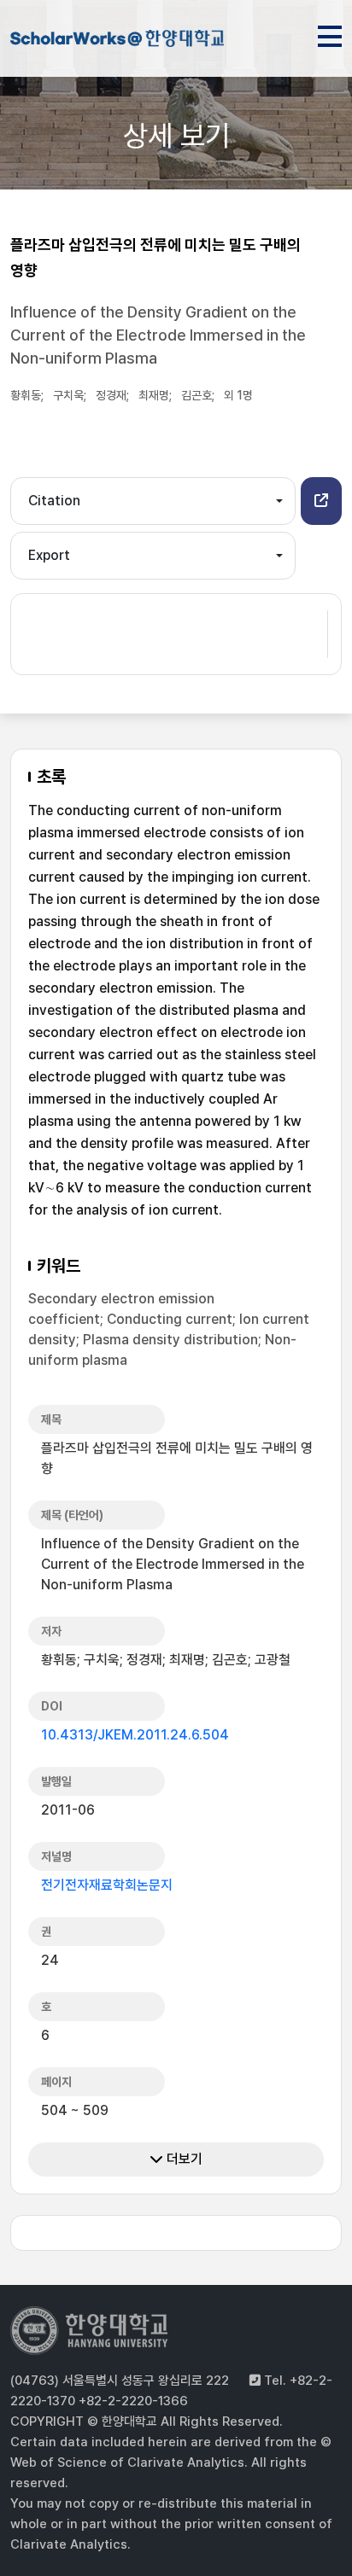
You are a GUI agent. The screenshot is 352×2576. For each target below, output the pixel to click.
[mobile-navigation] (330, 33)
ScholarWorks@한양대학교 (117, 41)
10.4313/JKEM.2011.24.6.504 (135, 1735)
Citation (54, 501)
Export (49, 555)
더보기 (183, 2159)
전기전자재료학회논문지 (107, 1885)
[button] (321, 501)
